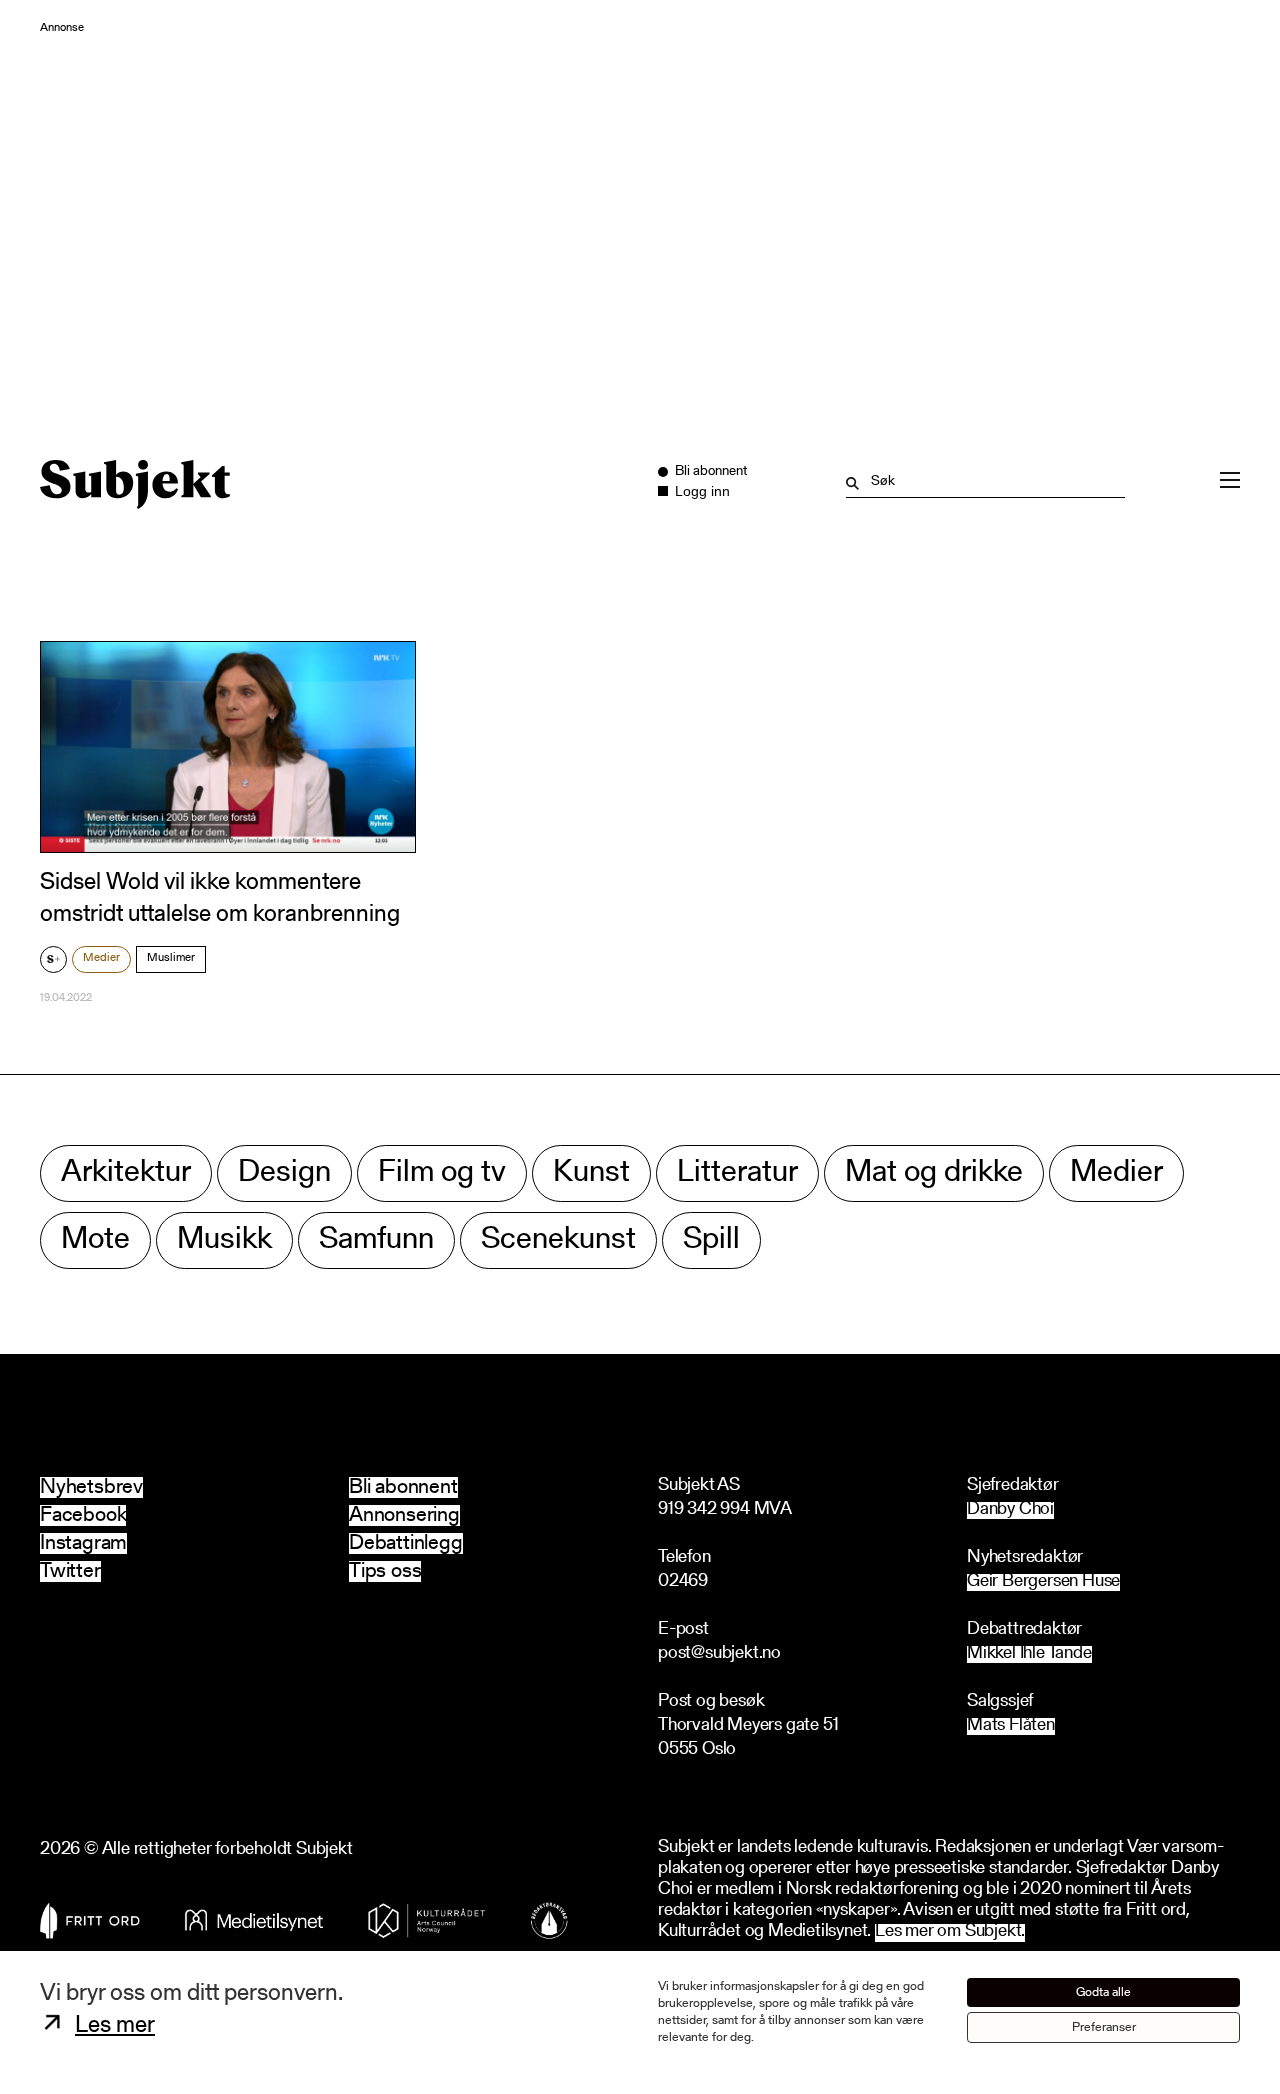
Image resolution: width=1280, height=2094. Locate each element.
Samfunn (376, 1240)
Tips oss (385, 1571)
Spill (711, 1240)
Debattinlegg (406, 1543)
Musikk (224, 1240)
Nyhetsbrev (91, 1487)
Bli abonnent (403, 1487)
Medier (101, 958)
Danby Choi (1010, 1510)
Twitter (70, 1571)
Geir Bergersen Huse (1043, 1582)
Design (284, 1173)
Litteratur (737, 1173)
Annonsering (404, 1515)
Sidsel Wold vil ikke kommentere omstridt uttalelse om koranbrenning (220, 898)
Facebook (83, 1515)
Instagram (83, 1543)
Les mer (115, 2026)
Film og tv (442, 1173)
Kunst (591, 1173)
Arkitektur (126, 1173)
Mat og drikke (934, 1173)
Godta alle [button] (1103, 1992)
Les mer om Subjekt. (950, 1932)
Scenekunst (558, 1240)
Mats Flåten (1011, 1726)
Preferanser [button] (1104, 2027)
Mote (95, 1240)
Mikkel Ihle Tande (1029, 1654)
